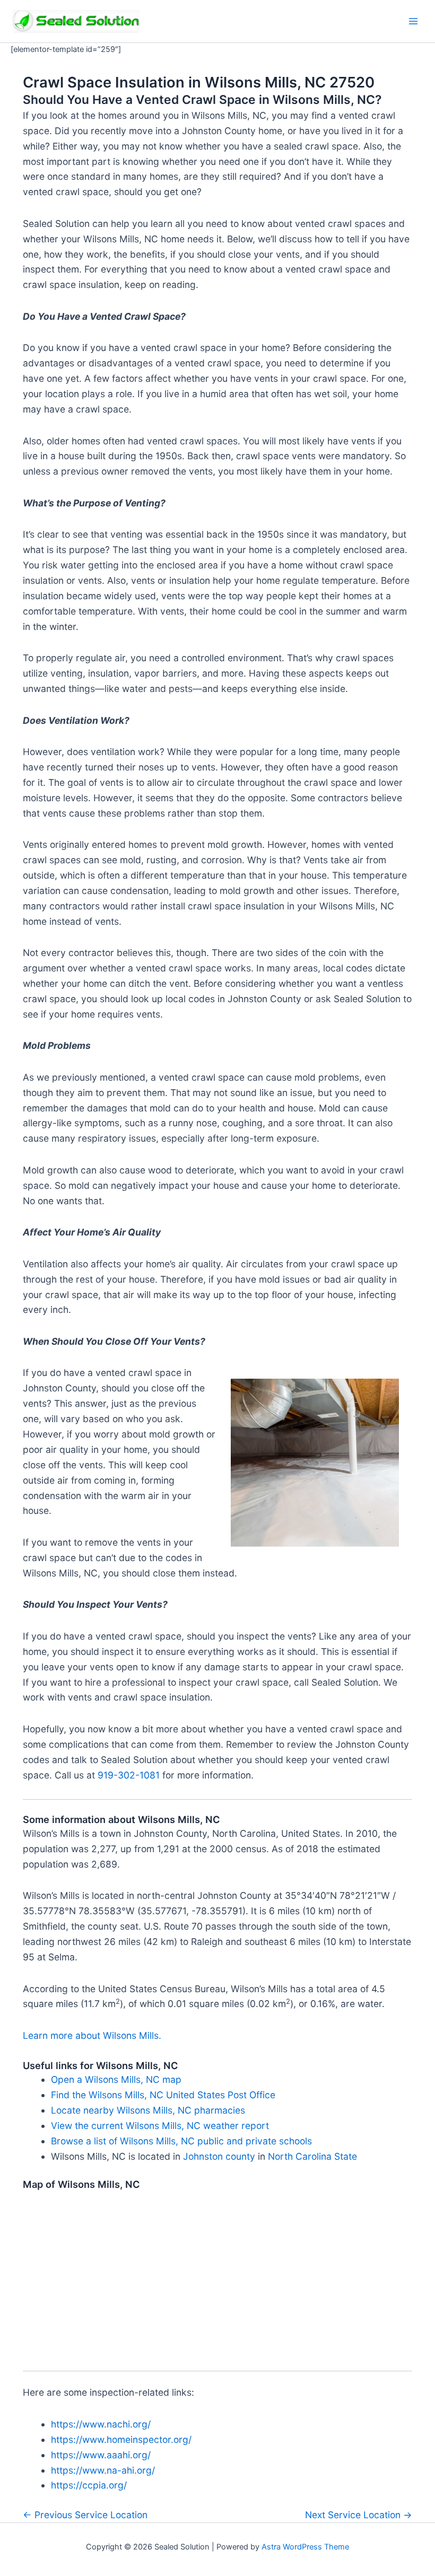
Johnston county (219, 2156)
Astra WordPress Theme (305, 2547)
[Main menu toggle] (413, 21)
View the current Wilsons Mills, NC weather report (160, 2126)
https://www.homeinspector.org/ (121, 2439)
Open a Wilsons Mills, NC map (116, 2079)
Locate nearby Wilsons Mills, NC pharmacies (148, 2110)
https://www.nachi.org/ (101, 2424)
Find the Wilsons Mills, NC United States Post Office (163, 2095)
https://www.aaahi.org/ (101, 2455)
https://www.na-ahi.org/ (103, 2470)
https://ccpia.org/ (89, 2485)
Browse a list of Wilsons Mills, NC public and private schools (181, 2141)
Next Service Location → (359, 2515)
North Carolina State (312, 2156)
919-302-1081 (129, 1775)
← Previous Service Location (85, 2515)
